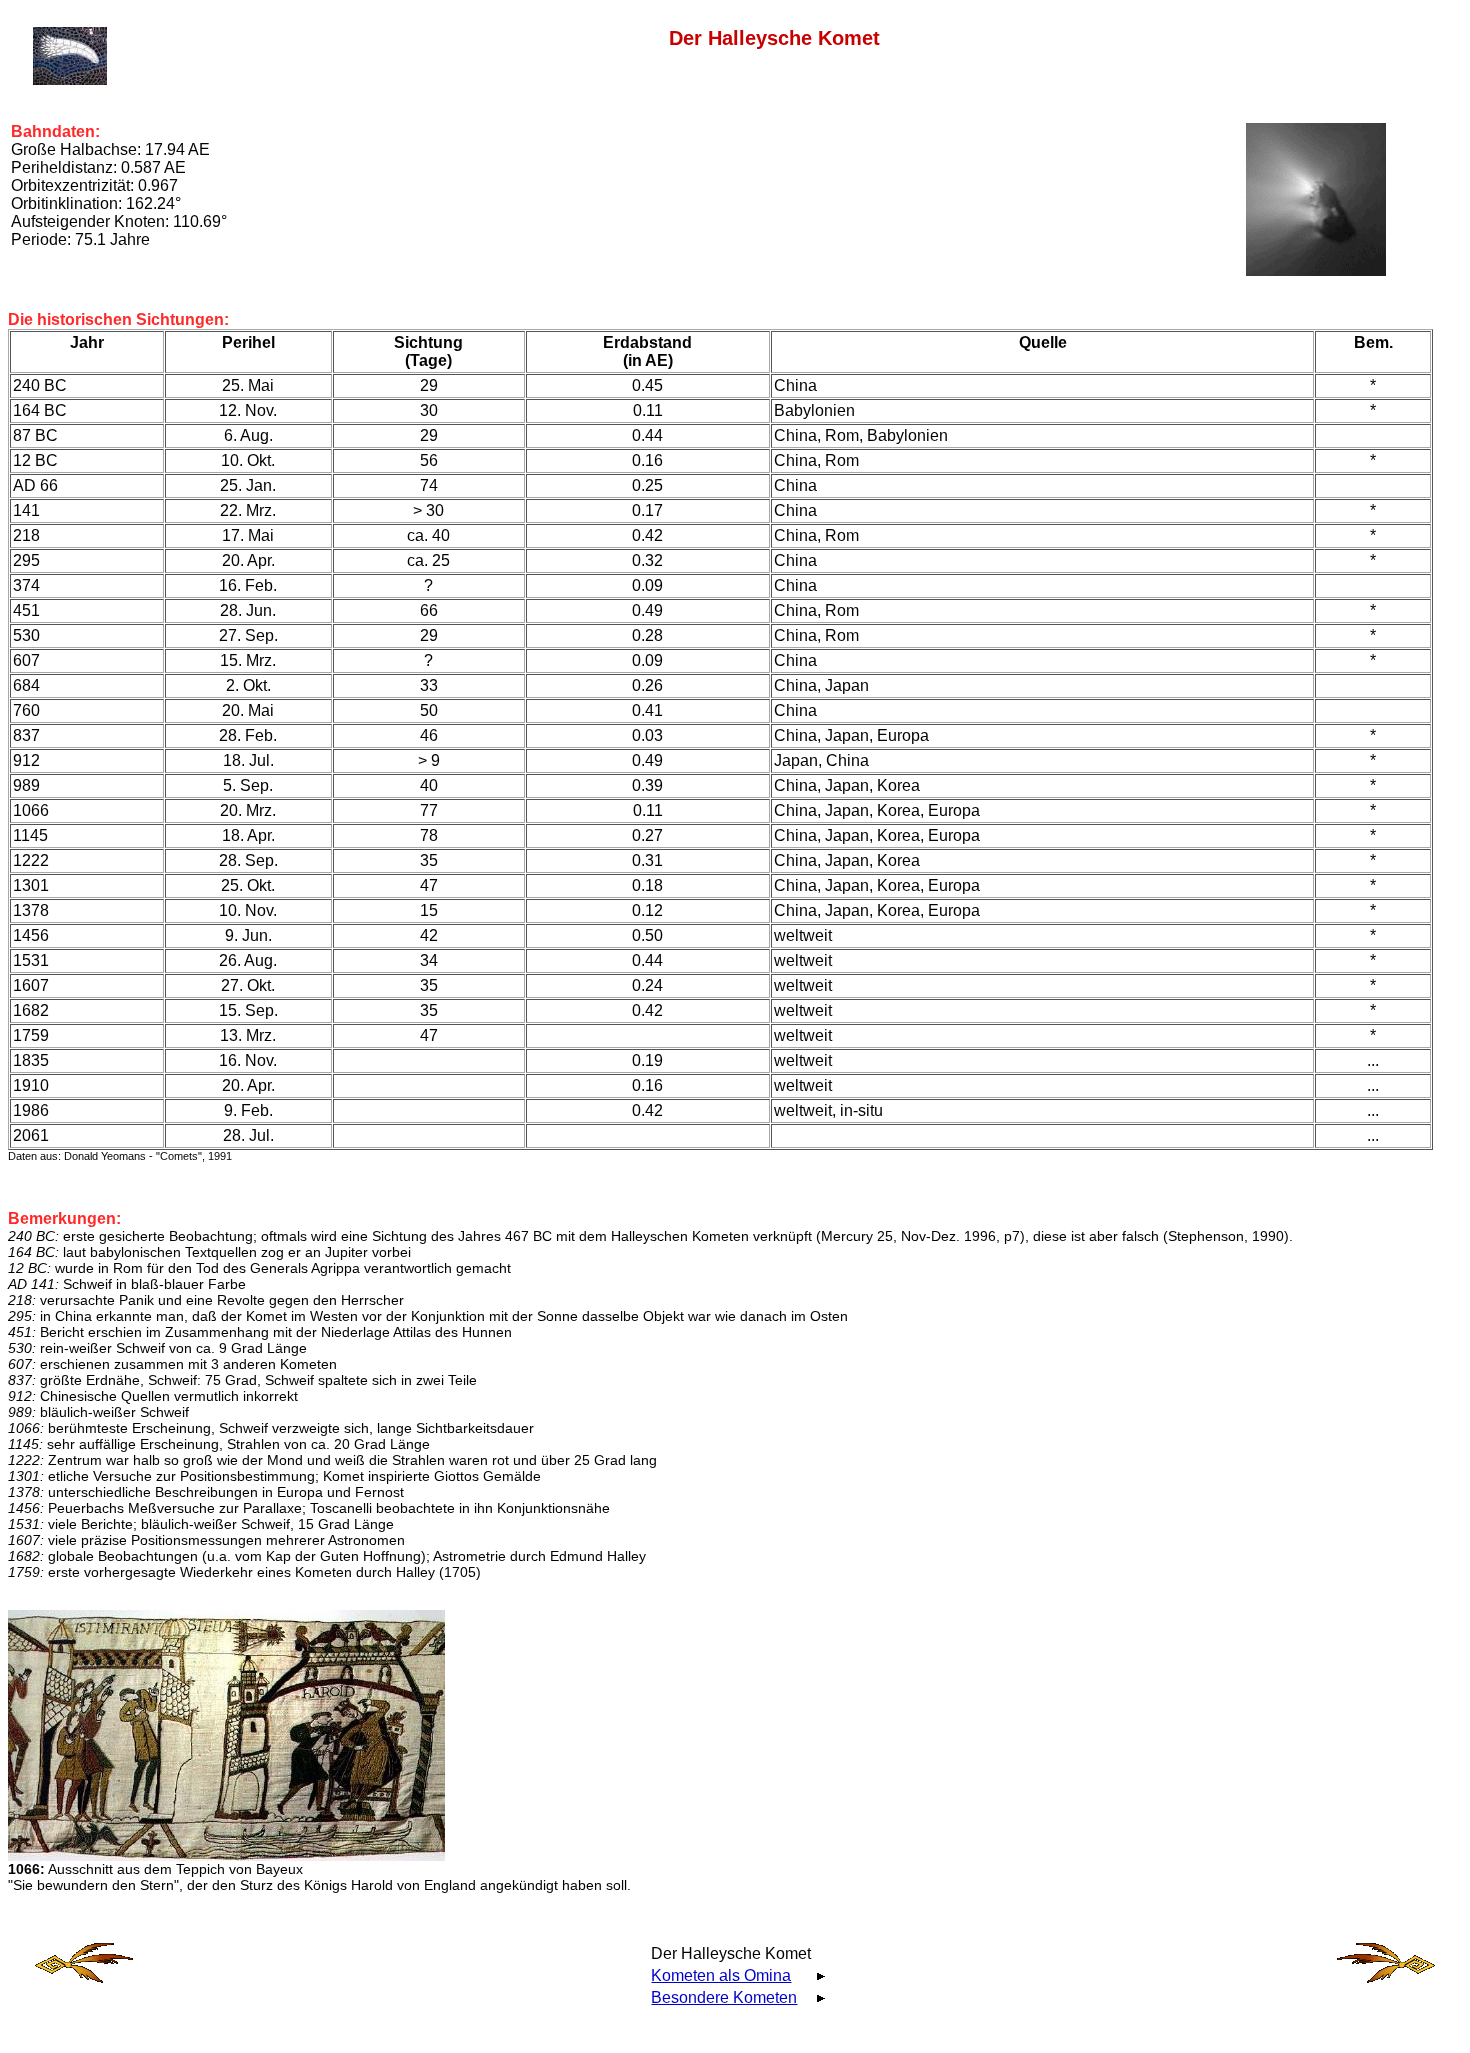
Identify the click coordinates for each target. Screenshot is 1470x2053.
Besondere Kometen (724, 1997)
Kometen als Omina (721, 1975)
